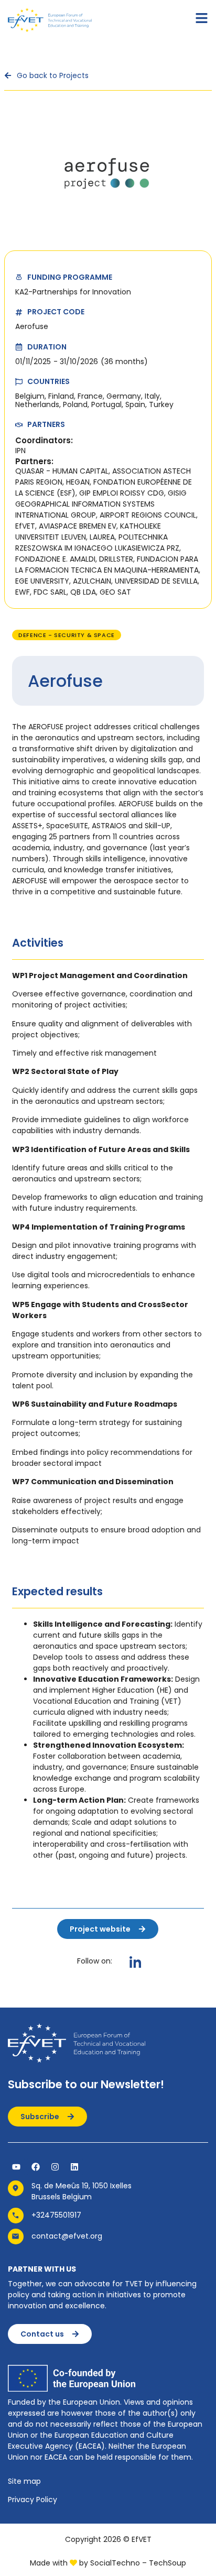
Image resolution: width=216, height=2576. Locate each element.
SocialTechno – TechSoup (138, 2563)
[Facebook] (36, 2167)
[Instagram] (55, 2167)
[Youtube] (16, 2167)
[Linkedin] (74, 2167)
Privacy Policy (33, 2500)
